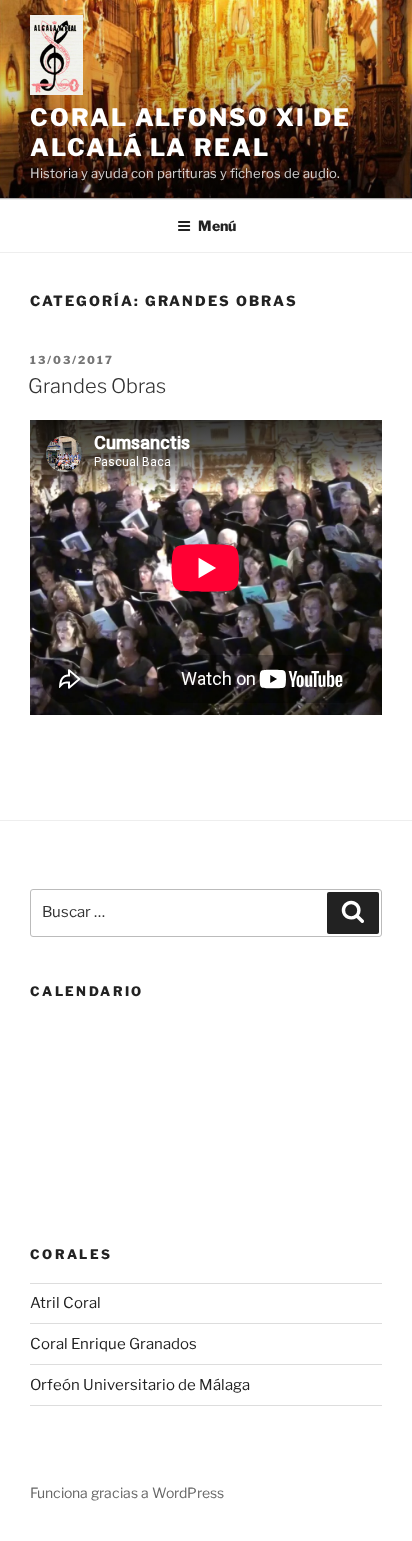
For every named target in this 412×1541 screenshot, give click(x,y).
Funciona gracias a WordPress (127, 1492)
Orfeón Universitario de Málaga (140, 1385)
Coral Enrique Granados (113, 1344)
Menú (217, 225)
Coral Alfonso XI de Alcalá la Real (190, 132)
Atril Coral (65, 1303)
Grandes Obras (97, 386)
